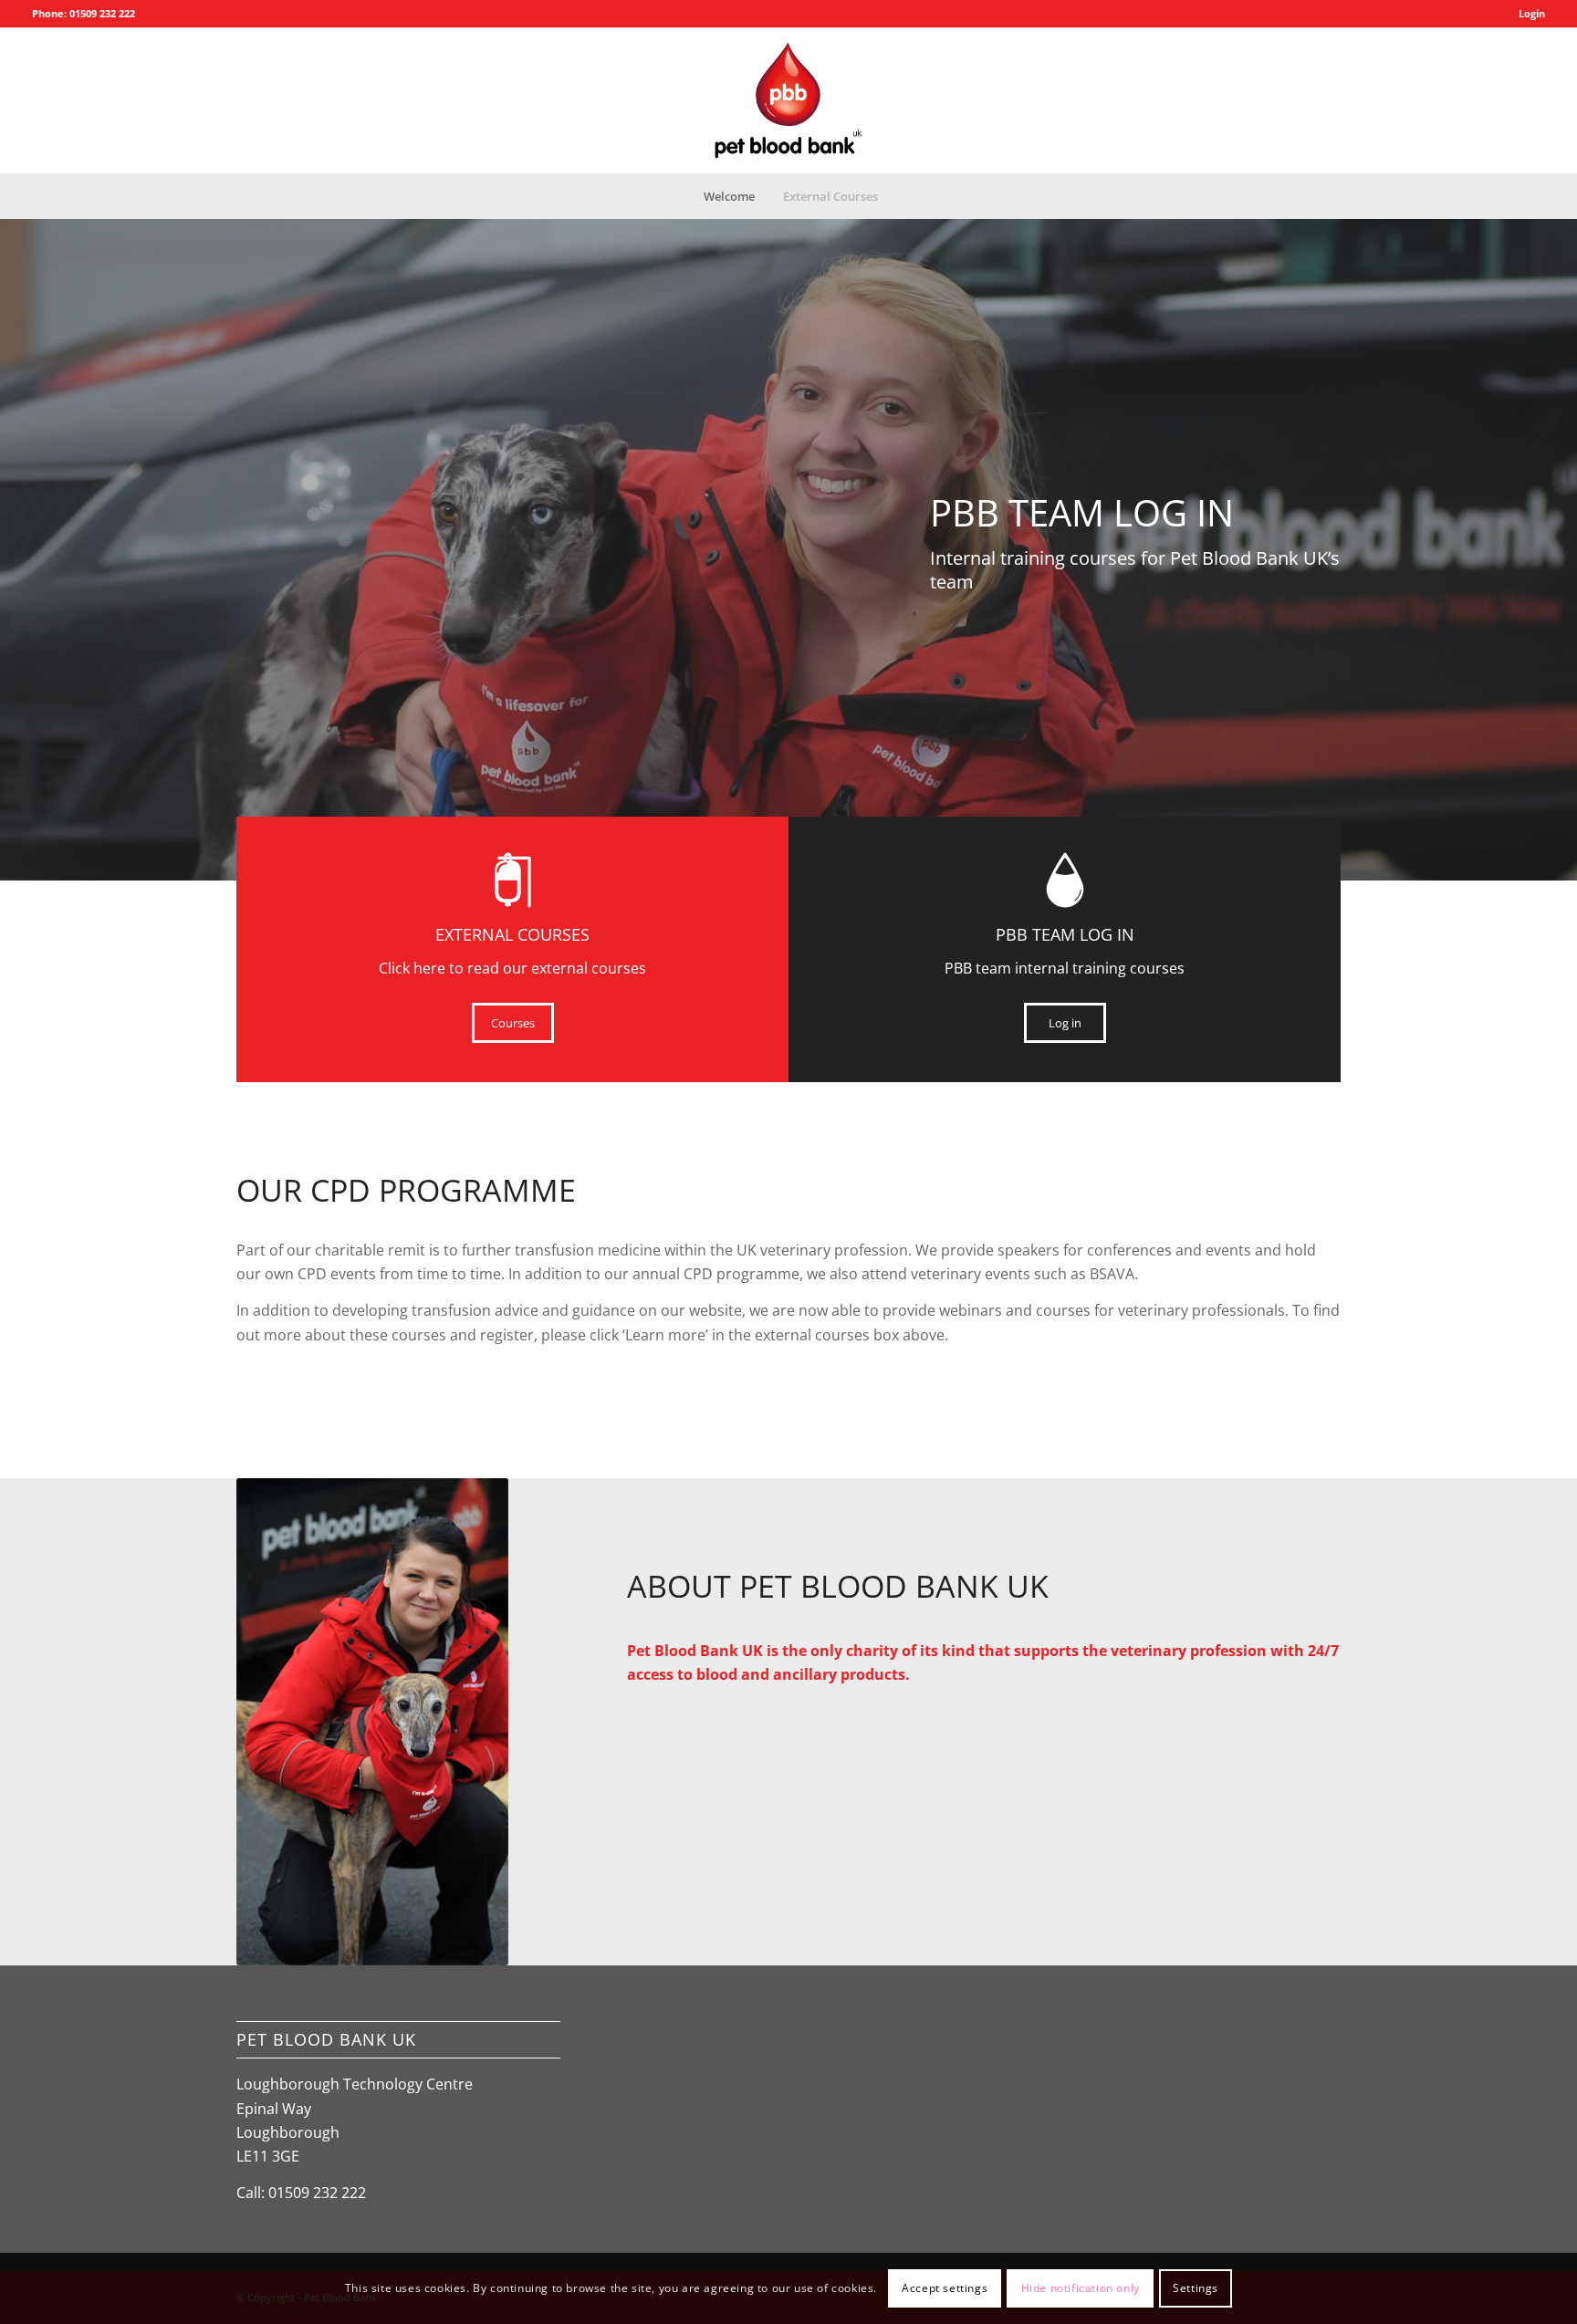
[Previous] (16, 532)
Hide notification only (1081, 2288)
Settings (1196, 2288)
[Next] (1561, 532)
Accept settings (945, 2288)
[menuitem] (1527, 14)
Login (1532, 13)
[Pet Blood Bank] (788, 100)
